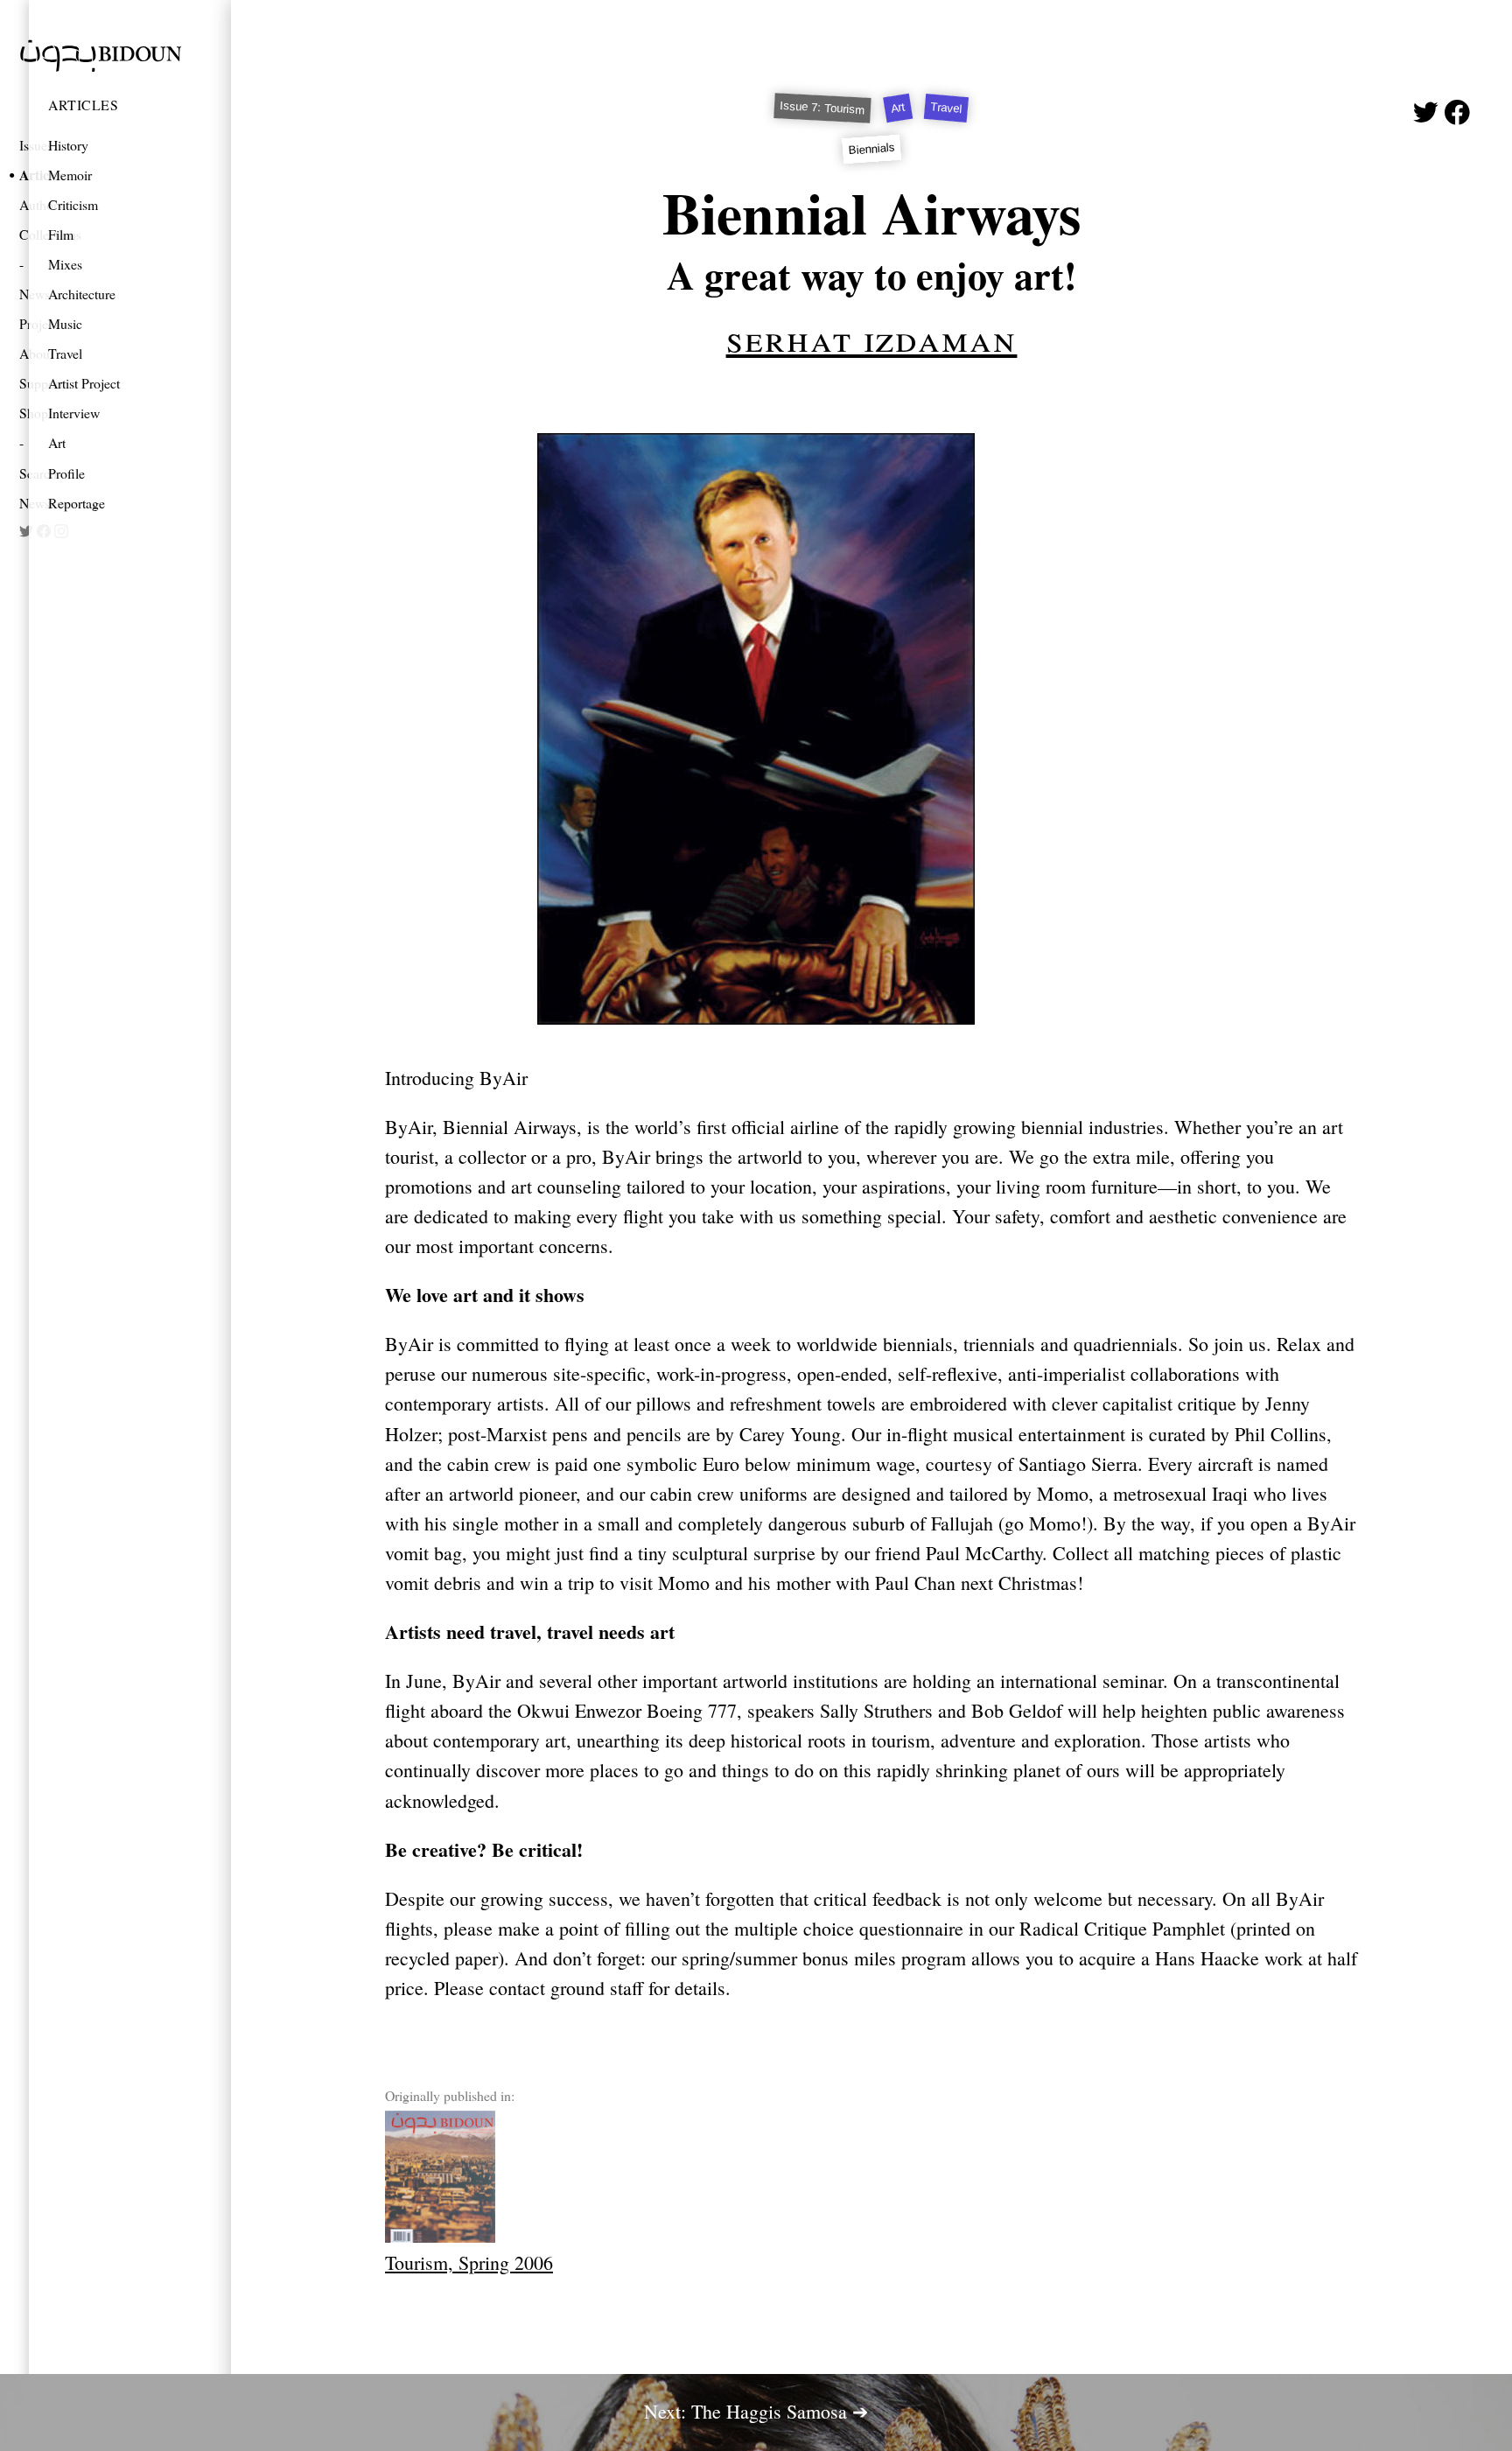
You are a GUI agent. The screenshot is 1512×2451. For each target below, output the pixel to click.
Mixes (65, 264)
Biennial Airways (872, 212)
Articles (83, 105)
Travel (65, 353)
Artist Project (84, 383)
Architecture (82, 294)
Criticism (73, 204)
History (68, 145)
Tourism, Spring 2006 (469, 2262)
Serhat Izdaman (872, 337)
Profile (66, 473)
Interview (74, 413)
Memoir (70, 175)
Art (57, 442)
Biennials (871, 149)
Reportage (77, 503)
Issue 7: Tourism (823, 108)
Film (61, 234)
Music (65, 323)
